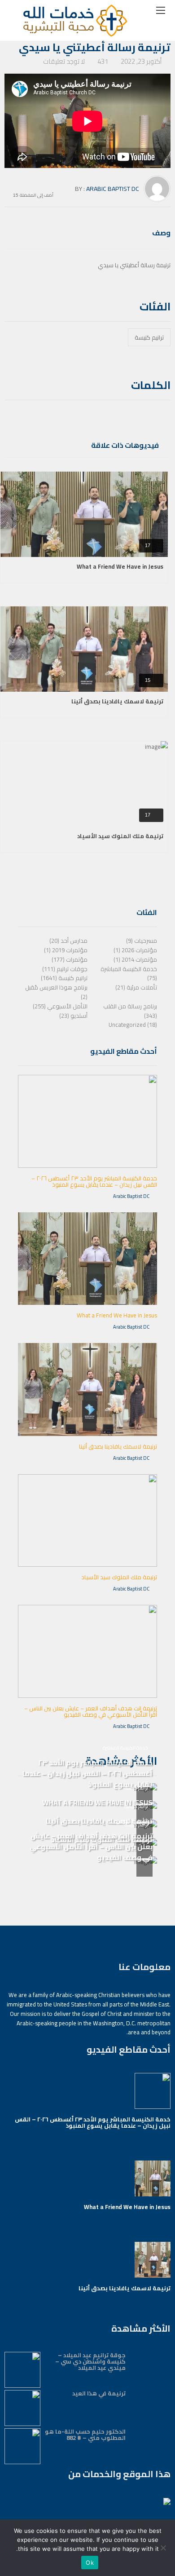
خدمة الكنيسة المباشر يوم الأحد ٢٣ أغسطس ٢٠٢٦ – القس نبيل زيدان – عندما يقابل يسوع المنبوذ (94, 1181)
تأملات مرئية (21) (136, 987)
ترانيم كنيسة (149, 337)
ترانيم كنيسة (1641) (64, 978)
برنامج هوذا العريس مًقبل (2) (56, 992)
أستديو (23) (73, 1016)
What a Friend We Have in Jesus (120, 566)
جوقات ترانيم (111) (65, 969)
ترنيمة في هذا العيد (99, 2393)
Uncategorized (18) (133, 1025)
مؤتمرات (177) (70, 959)
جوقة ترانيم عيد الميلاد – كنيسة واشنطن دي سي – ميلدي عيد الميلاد (90, 2361)
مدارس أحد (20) (68, 941)
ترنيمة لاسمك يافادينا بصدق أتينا (117, 701)
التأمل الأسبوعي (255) (60, 1006)
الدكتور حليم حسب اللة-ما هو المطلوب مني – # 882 (85, 2435)
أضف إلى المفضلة (37, 194)
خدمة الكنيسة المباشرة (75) (129, 974)
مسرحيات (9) (142, 941)
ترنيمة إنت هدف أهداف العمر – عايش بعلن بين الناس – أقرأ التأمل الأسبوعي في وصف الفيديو (91, 1711)
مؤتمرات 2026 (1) (135, 950)
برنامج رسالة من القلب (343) (130, 1011)
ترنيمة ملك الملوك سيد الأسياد (120, 836)
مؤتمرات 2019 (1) (66, 950)
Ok (90, 2563)
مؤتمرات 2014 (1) (135, 959)
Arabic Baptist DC (113, 189)
